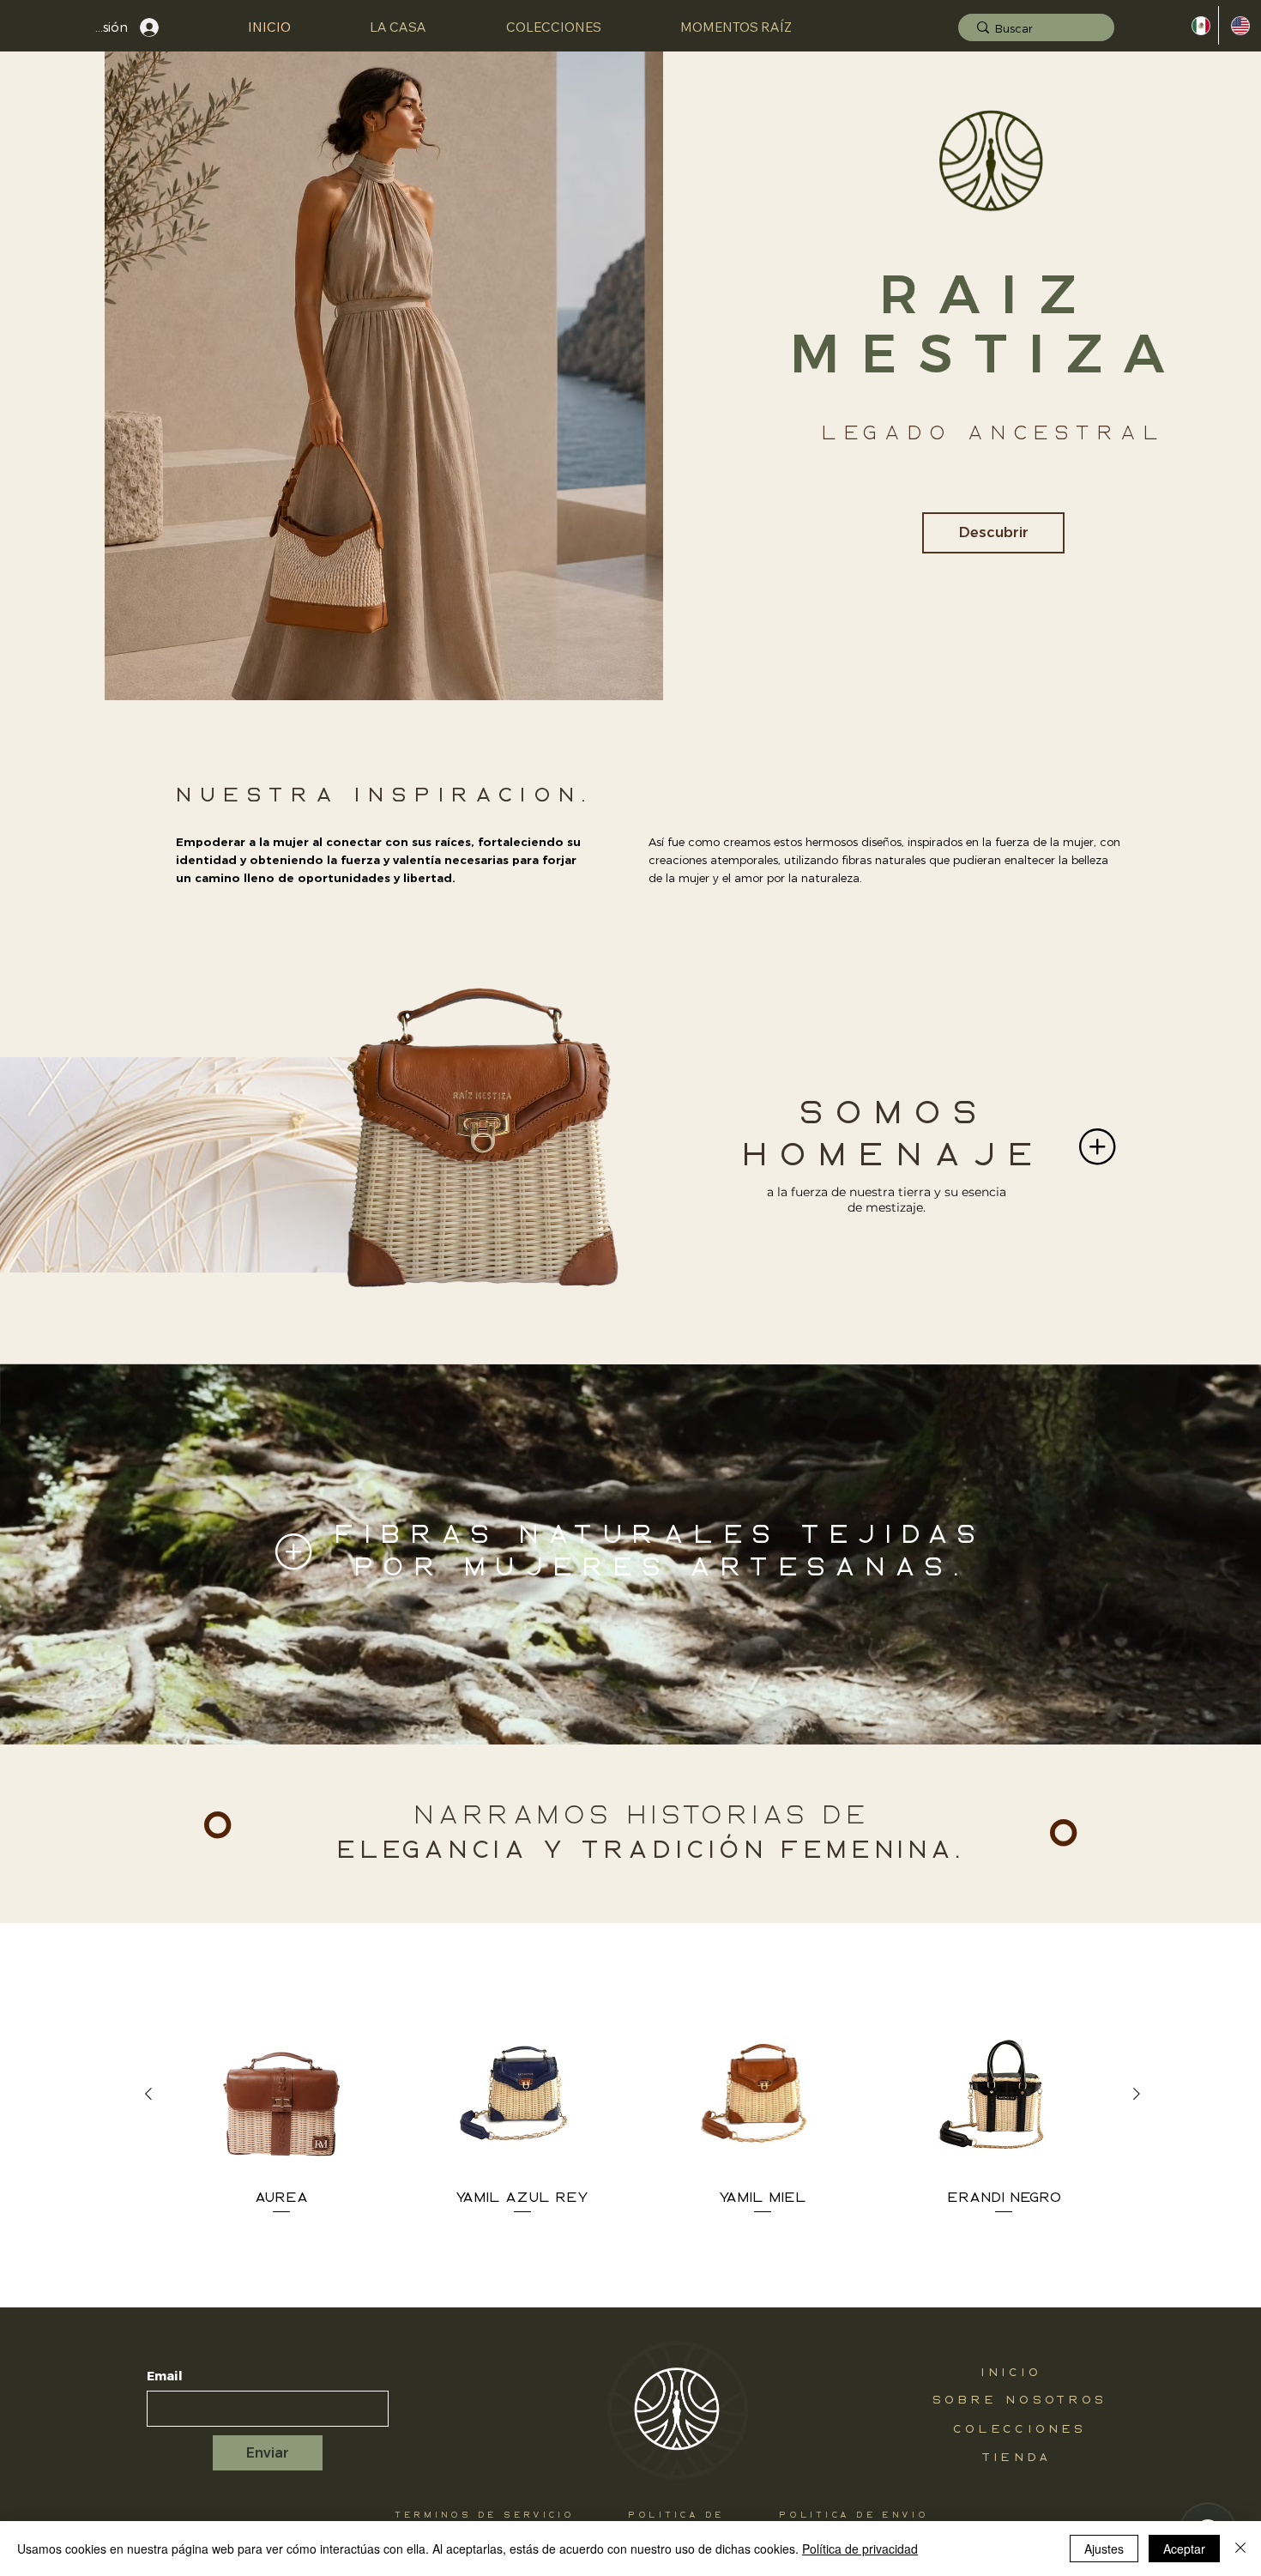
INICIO (1012, 2373)
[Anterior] (148, 2094)
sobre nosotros (1020, 2400)
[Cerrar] (1240, 2549)
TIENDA (1017, 2458)
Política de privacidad (860, 2549)
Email (165, 2376)
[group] (643, 2115)
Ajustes (1104, 2549)
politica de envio (854, 2516)
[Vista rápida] (281, 2094)
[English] (1238, 25)
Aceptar (1184, 2549)
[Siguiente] (1137, 2094)
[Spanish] (1199, 25)
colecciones (1020, 2429)
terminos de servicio (485, 2516)
